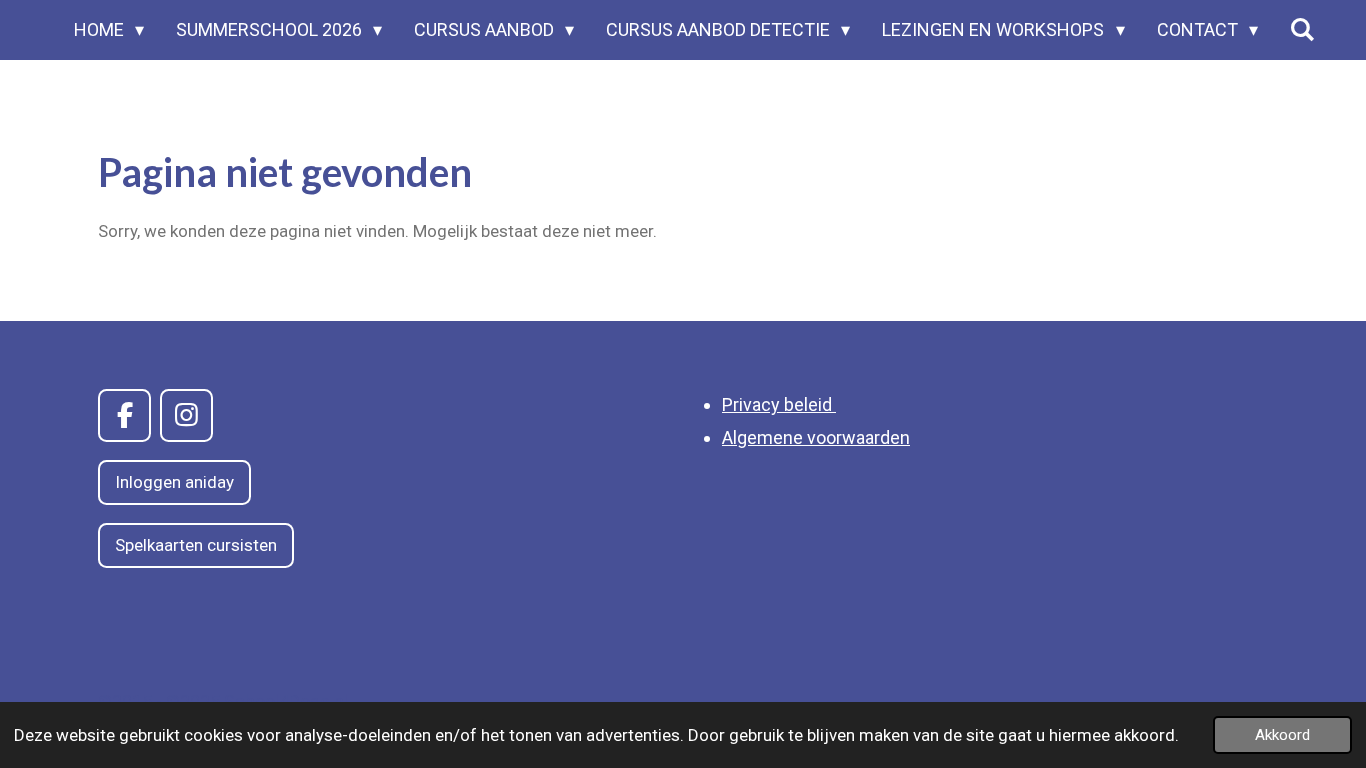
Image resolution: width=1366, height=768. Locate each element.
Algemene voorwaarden (816, 437)
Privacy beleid (779, 404)
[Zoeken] (1302, 30)
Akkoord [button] (1282, 735)
